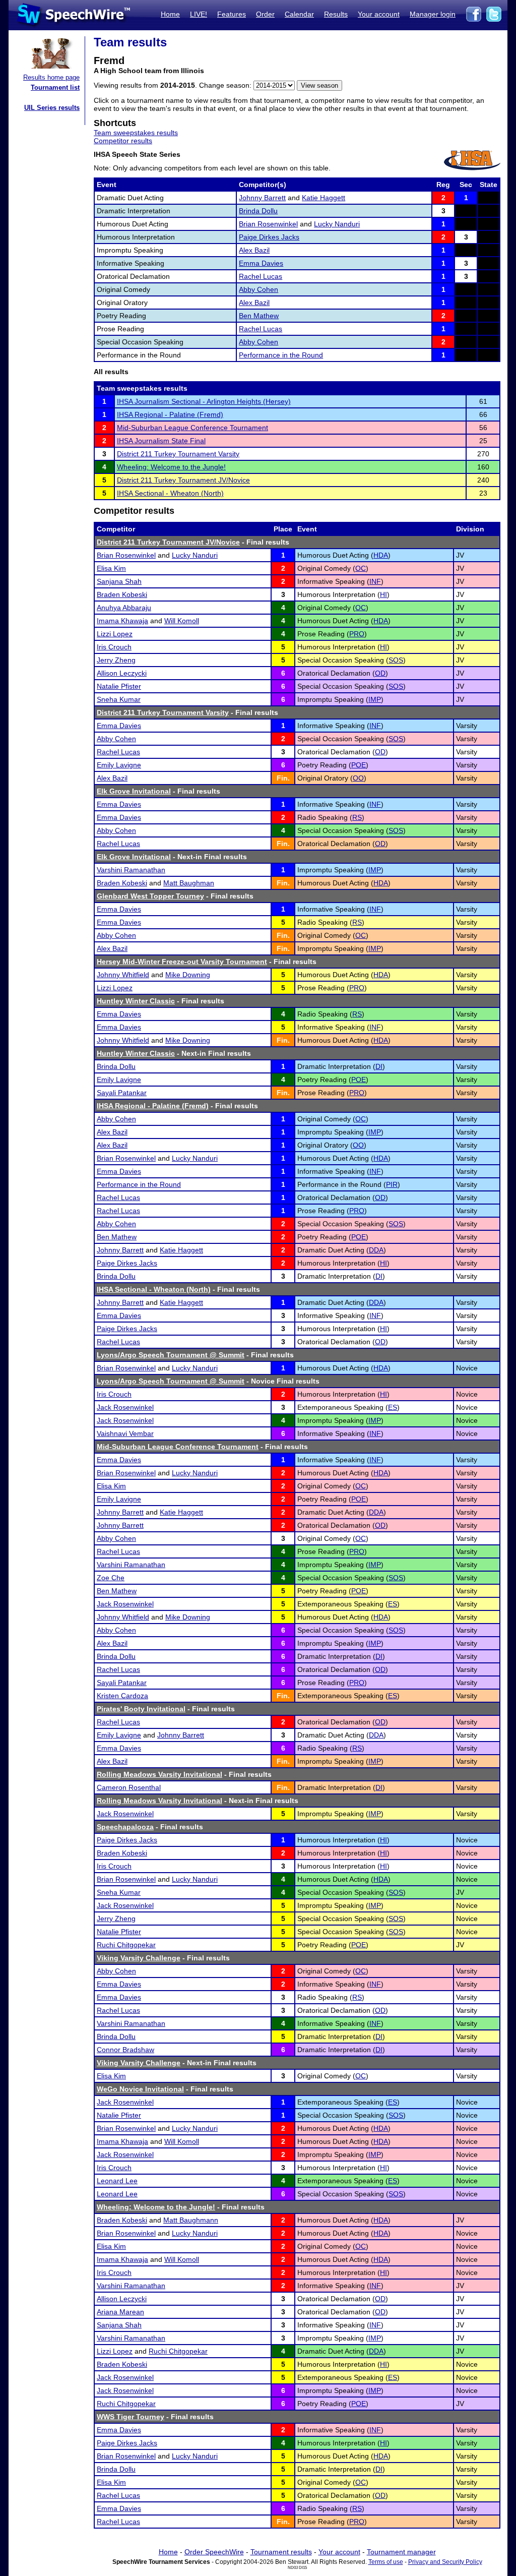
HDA (381, 555)
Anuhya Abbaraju (124, 608)
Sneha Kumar (119, 699)
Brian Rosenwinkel (268, 224)
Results (336, 14)
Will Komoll (182, 621)
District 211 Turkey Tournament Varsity (178, 454)
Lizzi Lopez (115, 634)
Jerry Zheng (116, 660)
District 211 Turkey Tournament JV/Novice (183, 480)
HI (383, 594)
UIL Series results (52, 108)
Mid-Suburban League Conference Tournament (192, 428)
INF (375, 581)
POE (359, 765)
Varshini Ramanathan (131, 870)
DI (379, 1066)
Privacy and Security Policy (445, 2562)
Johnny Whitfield (123, 975)
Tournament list (55, 87)
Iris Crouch (114, 647)
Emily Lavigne (119, 765)
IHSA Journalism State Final (161, 441)
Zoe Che (111, 1578)
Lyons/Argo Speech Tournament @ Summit (171, 1355)
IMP (375, 699)
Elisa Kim (111, 568)
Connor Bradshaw (125, 2050)
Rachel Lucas (261, 276)
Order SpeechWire (214, 2552)
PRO (357, 634)
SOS (396, 660)
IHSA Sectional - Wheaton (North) (170, 493)
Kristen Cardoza (122, 1696)
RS (357, 817)
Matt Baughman (189, 883)
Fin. (283, 778)
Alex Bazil (254, 250)
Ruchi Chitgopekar (126, 1945)
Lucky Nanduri (337, 224)
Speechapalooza (125, 1827)
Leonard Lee (117, 2181)
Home (170, 14)
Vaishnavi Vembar (125, 1433)
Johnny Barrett (262, 198)
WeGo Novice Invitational (140, 2089)
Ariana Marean (120, 2312)
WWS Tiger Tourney (131, 2417)
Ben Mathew (259, 316)
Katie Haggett (324, 198)
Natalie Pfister (119, 686)
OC (361, 568)
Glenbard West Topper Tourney (150, 896)
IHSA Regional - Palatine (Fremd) (170, 414)
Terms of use (386, 2562)
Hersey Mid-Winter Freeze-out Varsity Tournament (182, 962)
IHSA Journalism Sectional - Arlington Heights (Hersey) (204, 401)
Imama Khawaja (122, 621)
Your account (379, 14)
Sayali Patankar (122, 1093)
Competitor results (123, 141)
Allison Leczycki (122, 673)
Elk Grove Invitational (134, 791)
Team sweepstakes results (136, 133)
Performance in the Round (281, 355)
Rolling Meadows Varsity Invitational (159, 1774)
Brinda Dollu (258, 211)
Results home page (51, 77)
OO (358, 778)
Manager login (433, 14)
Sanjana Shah (119, 581)
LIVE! (199, 14)
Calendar (299, 14)
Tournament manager (401, 2552)
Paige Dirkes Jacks (269, 237)
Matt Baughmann (191, 2220)
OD (380, 673)
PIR (392, 1184)
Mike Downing (188, 975)
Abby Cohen (259, 289)
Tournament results (281, 2552)
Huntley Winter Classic (136, 1001)
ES (393, 1407)
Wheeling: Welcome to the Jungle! (171, 467)
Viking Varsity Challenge (139, 1958)
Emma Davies (261, 263)
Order (265, 14)
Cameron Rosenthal (129, 1787)
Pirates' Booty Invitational (141, 1709)
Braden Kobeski (122, 594)
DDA (376, 1250)
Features (232, 14)
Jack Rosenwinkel (125, 1407)
